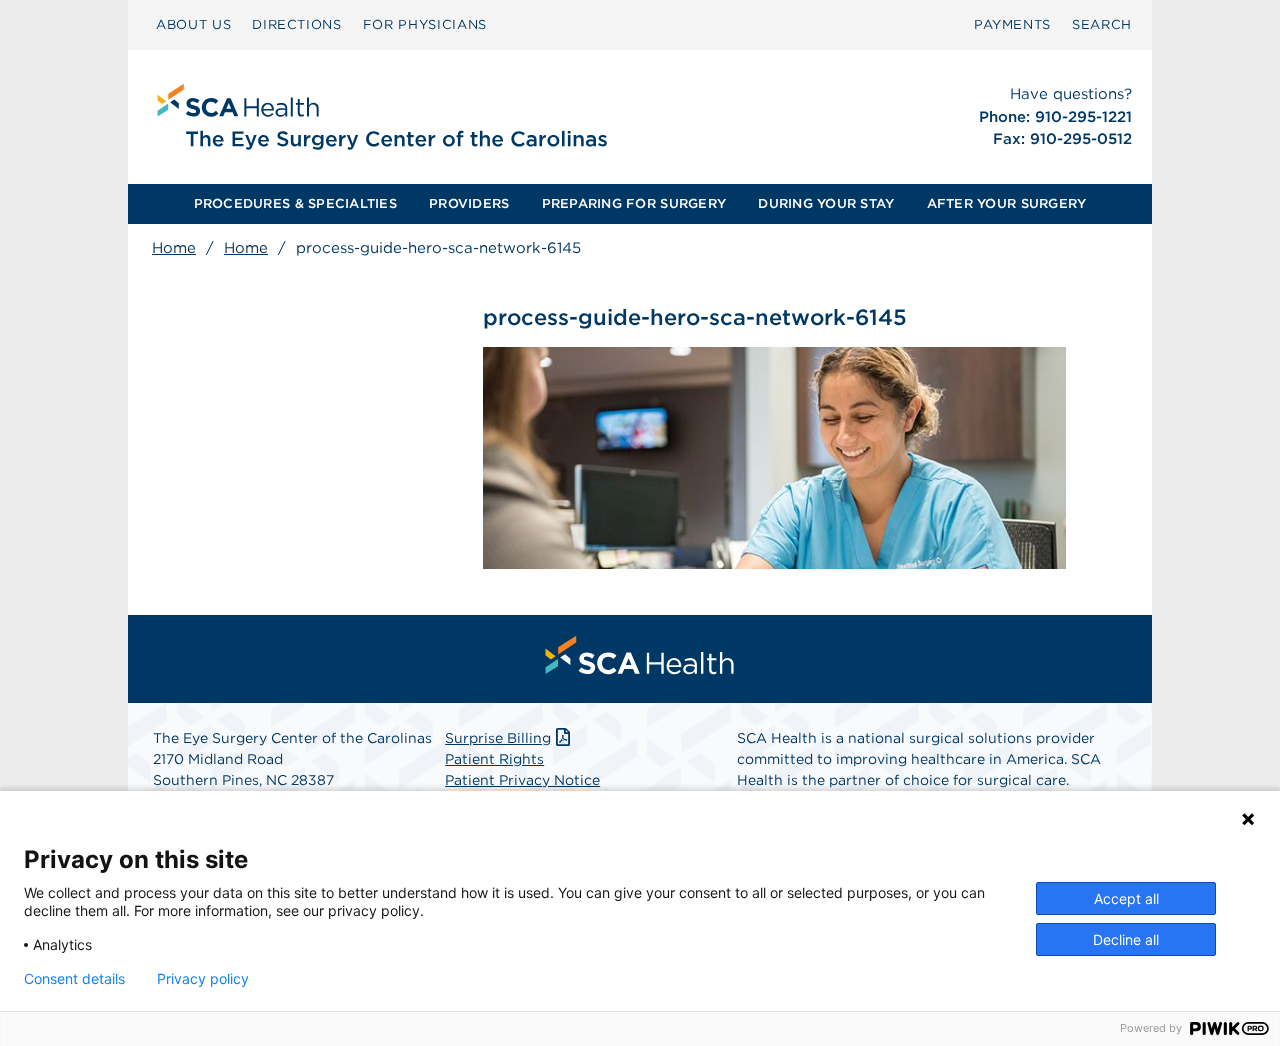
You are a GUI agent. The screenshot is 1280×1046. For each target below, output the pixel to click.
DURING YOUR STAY (826, 203)
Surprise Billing (498, 738)
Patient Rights (494, 759)
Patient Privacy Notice (522, 780)
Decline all (1126, 939)
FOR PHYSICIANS (425, 24)
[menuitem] (193, 25)
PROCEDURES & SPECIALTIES (295, 203)
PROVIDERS (469, 203)
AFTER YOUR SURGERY (1007, 203)
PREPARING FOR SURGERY (634, 203)
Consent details (74, 979)
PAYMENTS (1012, 24)
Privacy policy (203, 979)
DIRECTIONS (297, 24)
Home (174, 248)
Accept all (1126, 898)
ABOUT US (193, 24)
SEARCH (1102, 24)
